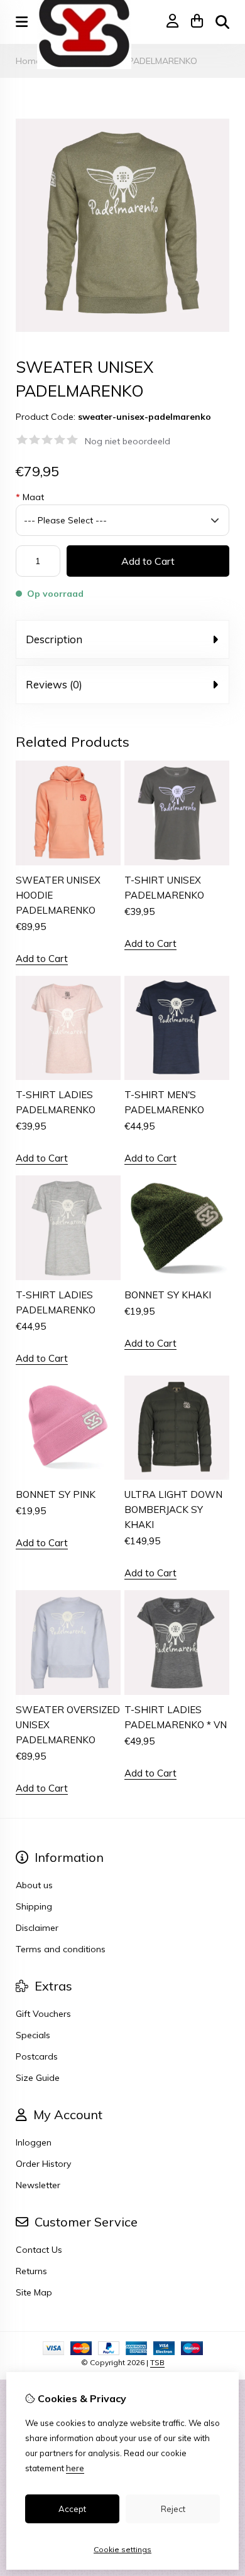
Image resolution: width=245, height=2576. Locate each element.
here (75, 2468)
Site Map (34, 2292)
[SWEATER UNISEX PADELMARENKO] (122, 329)
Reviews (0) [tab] (54, 684)
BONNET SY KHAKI (168, 1295)
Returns (31, 2271)
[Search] (222, 22)
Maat (30, 497)
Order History (43, 2164)
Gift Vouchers (43, 2014)
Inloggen (34, 2142)
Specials (33, 2035)
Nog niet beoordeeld (128, 441)
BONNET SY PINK (56, 1494)
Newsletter (38, 2185)
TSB (157, 2362)
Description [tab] (54, 639)
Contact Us (39, 2250)
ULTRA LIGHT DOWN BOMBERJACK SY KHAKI (173, 1510)
